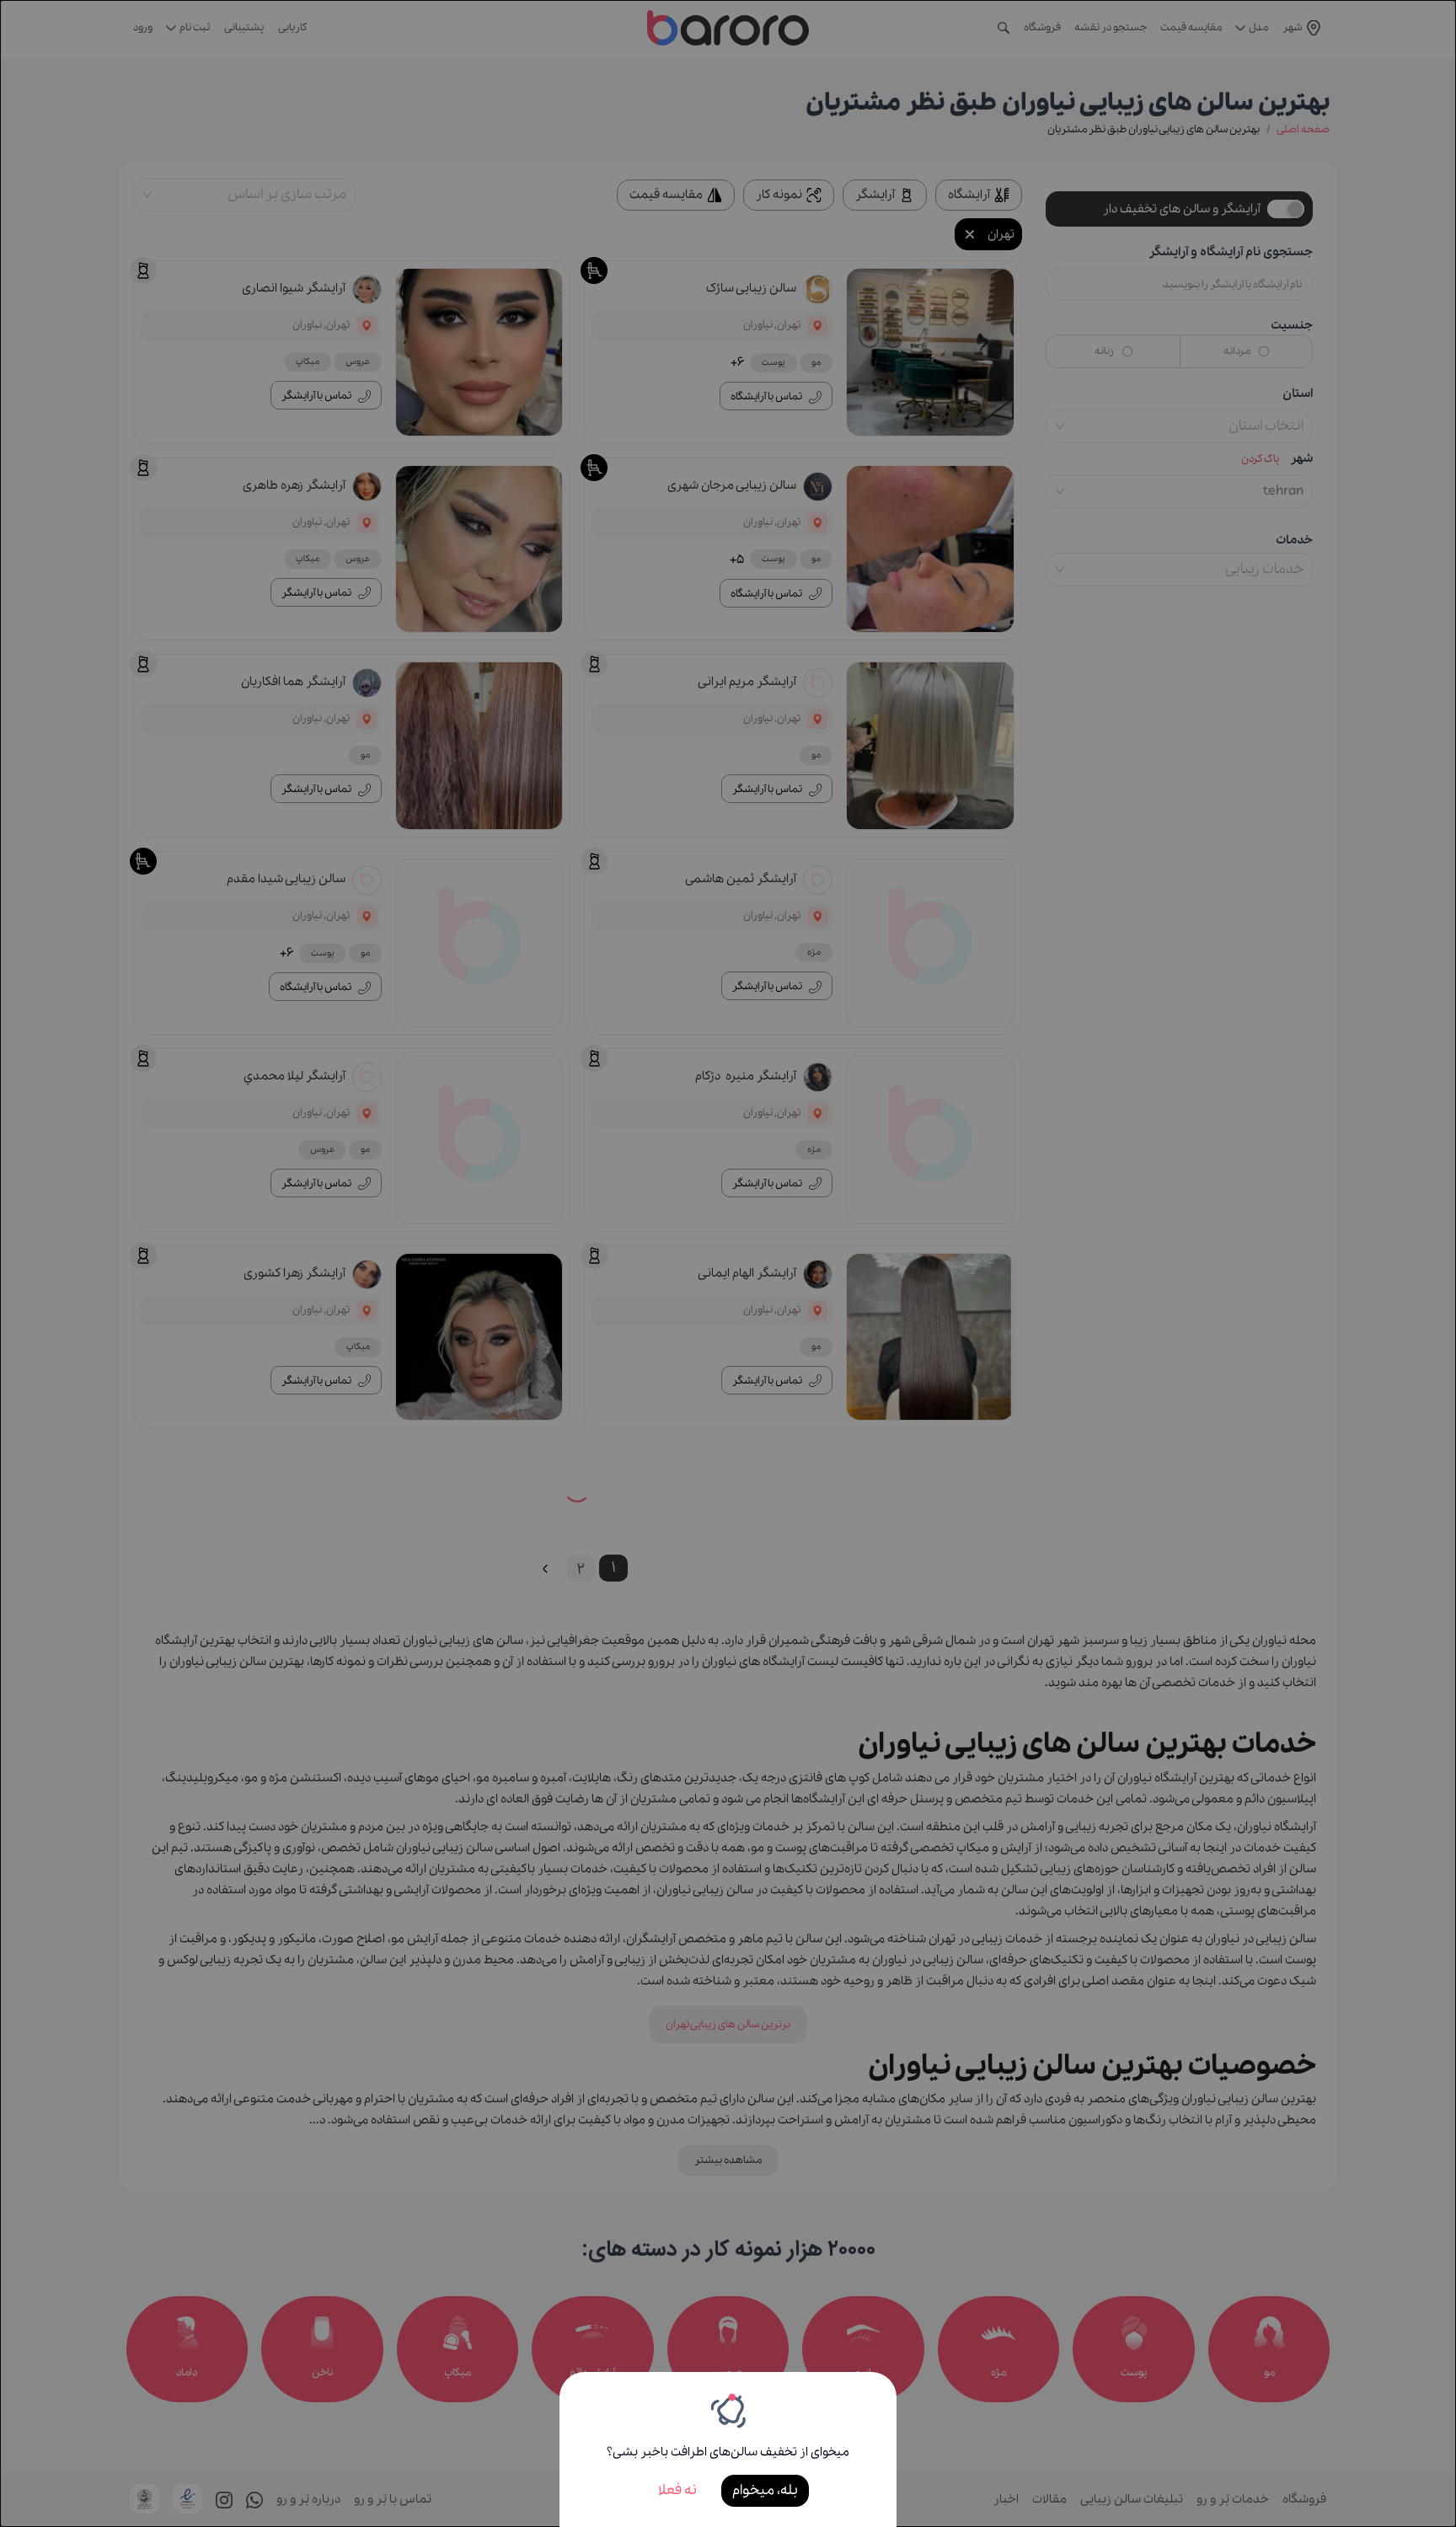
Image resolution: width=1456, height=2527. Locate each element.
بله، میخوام (765, 2490)
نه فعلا (677, 2490)
